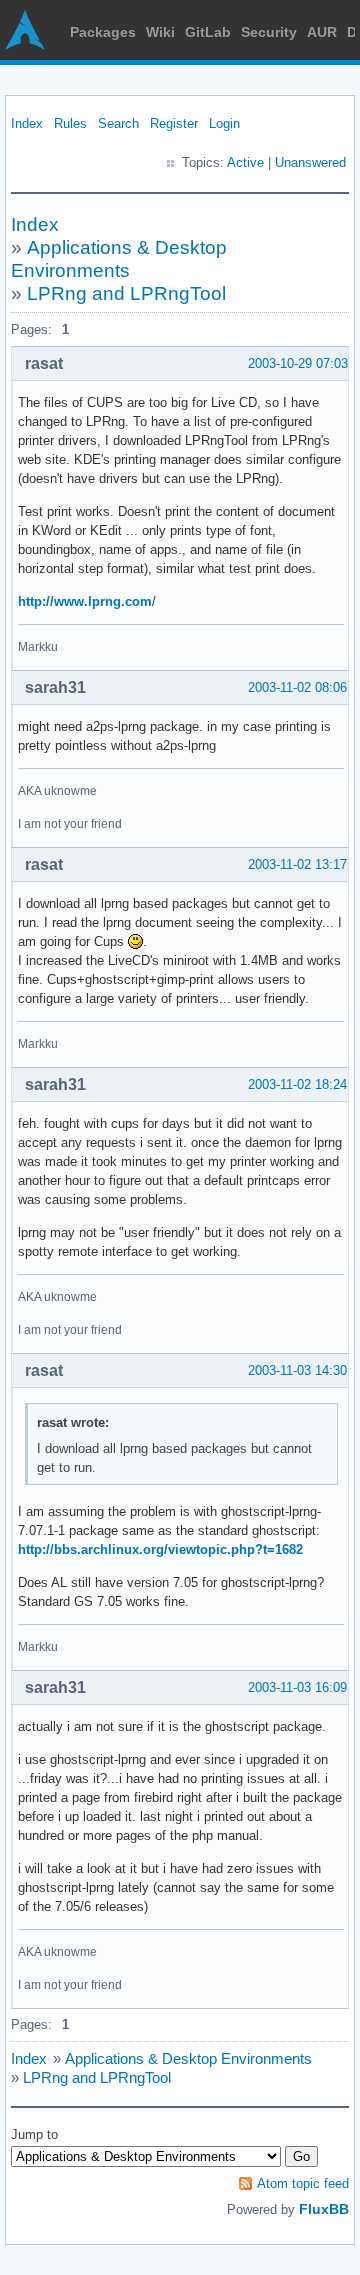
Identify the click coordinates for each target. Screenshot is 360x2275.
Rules (70, 123)
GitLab (208, 32)
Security (269, 32)
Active (245, 162)
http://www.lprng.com (85, 601)
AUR (322, 32)
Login (224, 123)
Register (174, 123)
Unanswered (310, 162)
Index (27, 123)
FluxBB (324, 2209)
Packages (103, 32)
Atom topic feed (303, 2183)
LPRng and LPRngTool (126, 293)
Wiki (160, 32)
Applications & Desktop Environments (188, 2058)
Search (118, 123)
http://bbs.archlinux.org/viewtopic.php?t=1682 (160, 1549)
